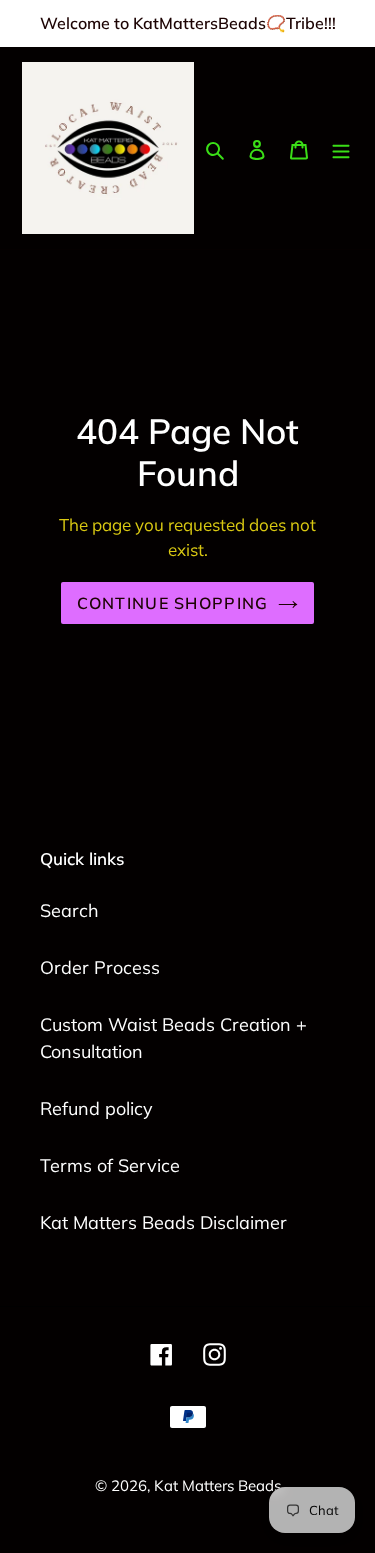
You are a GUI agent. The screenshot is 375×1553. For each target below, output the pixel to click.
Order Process (100, 967)
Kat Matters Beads (217, 1485)
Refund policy (96, 1108)
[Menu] (341, 148)
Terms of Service (110, 1165)
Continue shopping (173, 603)
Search (69, 910)
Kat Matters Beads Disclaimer (163, 1222)
